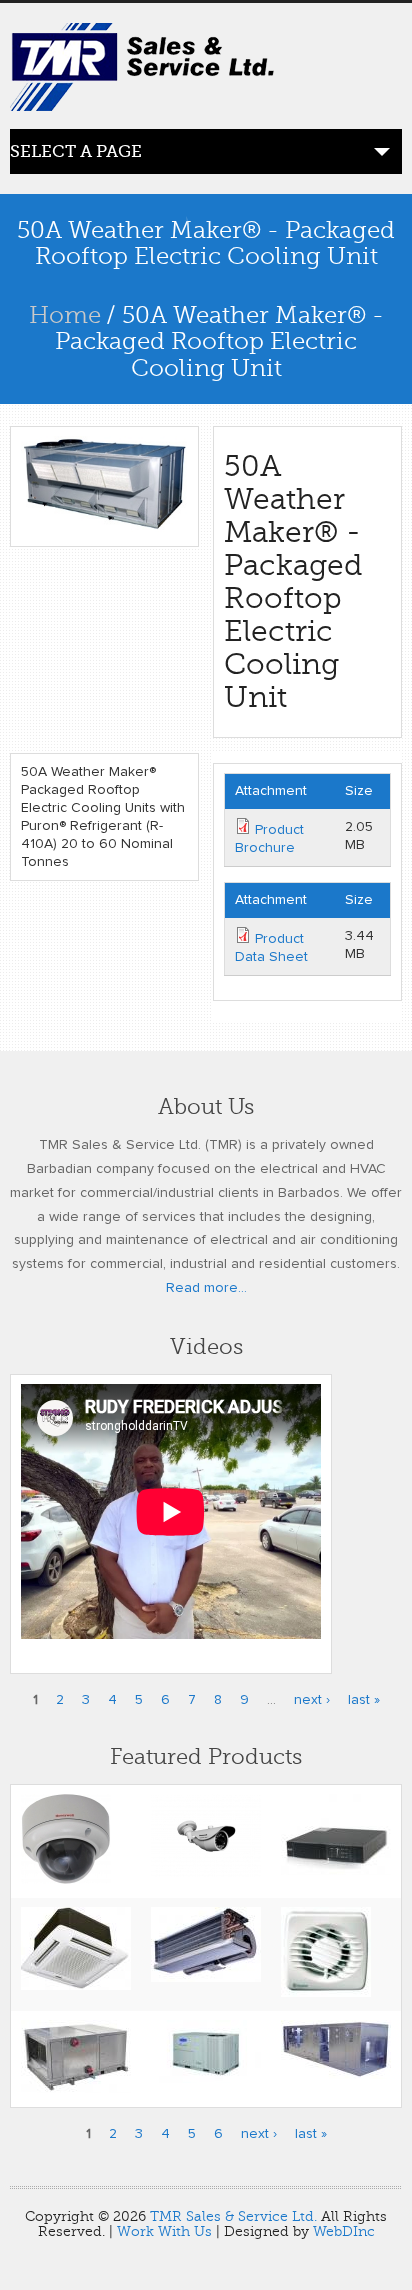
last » (364, 1700)
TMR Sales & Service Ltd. (233, 2216)
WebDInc (344, 2231)
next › (312, 1700)
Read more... (206, 1288)
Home (65, 315)
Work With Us (164, 2231)
